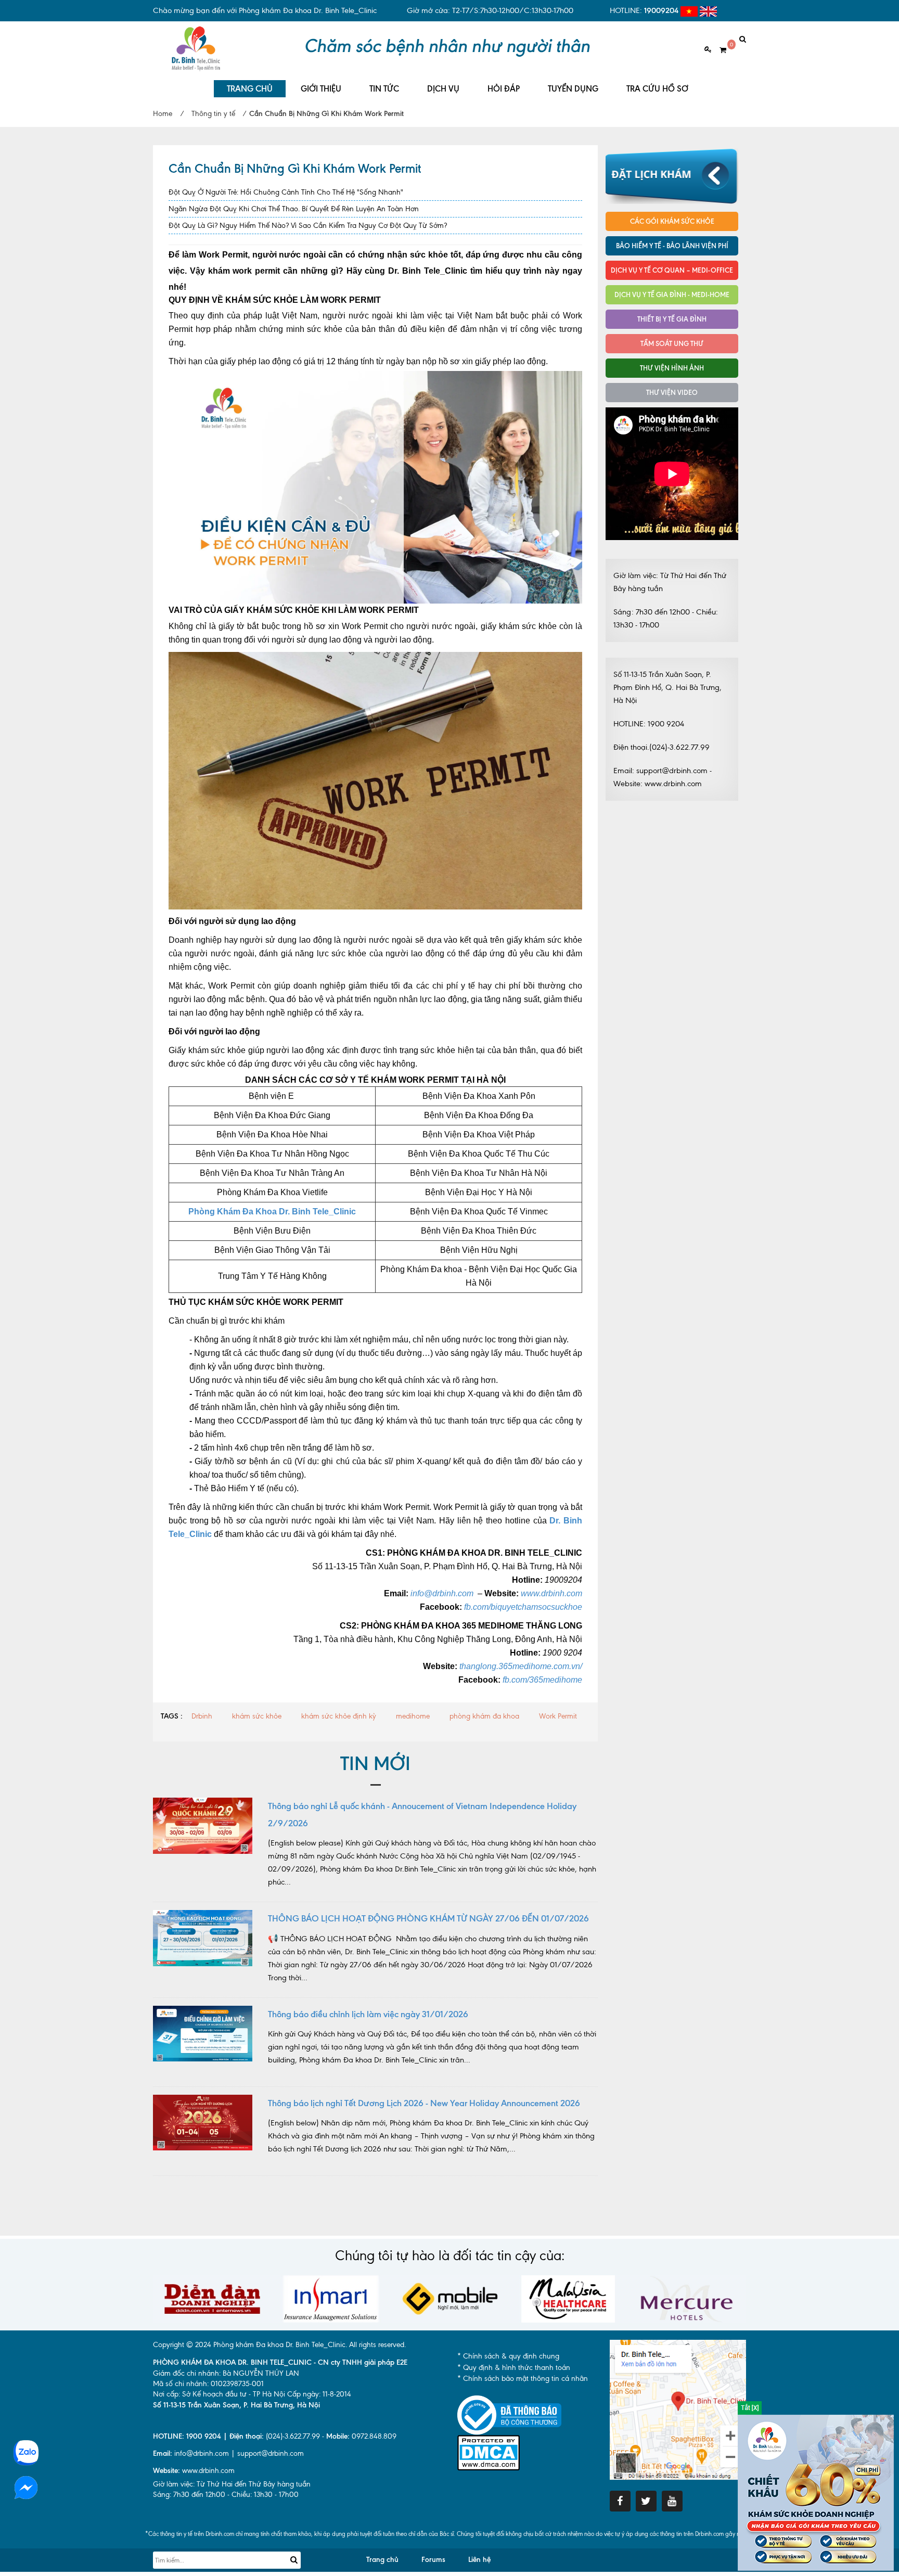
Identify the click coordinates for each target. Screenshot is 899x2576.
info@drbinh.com (442, 1593)
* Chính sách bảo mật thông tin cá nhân (523, 2379)
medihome (413, 1716)
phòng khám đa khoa (484, 1716)
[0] (719, 50)
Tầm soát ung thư (672, 343)
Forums (433, 2560)
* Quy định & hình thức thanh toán (514, 2368)
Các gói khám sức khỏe (672, 221)
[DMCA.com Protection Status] (489, 2452)
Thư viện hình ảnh (672, 368)
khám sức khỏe (257, 1716)
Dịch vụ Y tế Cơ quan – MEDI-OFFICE (672, 270)
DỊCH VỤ (443, 89)
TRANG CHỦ (250, 89)
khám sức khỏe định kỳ (339, 1716)
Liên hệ (479, 2560)
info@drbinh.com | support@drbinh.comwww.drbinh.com (228, 2462)
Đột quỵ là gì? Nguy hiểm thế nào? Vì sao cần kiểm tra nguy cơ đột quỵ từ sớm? (308, 226)
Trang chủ (382, 2560)
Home (163, 114)
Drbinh (202, 1716)
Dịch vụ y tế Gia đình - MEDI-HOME (672, 294)
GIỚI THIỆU (321, 89)
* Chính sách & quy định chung (508, 2356)
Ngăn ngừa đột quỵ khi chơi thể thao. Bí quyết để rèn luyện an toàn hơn (294, 209)
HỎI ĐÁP (504, 89)
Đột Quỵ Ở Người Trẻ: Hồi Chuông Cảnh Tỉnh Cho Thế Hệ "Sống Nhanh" (286, 192)
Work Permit (558, 1716)
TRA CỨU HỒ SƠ (657, 89)
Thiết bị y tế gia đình (672, 319)
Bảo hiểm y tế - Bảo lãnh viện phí (672, 246)
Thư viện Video (672, 392)
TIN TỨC (384, 89)
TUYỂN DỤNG (573, 89)
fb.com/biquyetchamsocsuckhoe (523, 1607)
